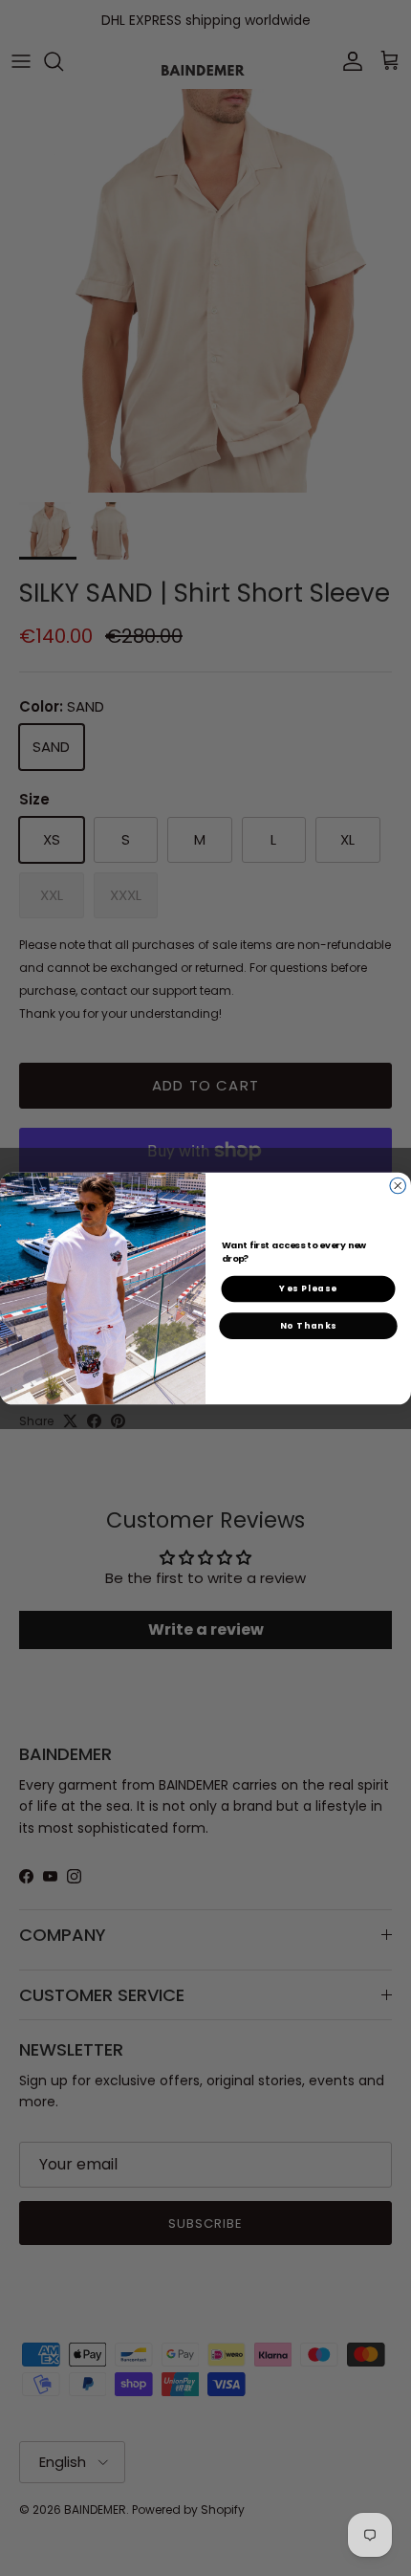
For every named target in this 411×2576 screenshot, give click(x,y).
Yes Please (308, 1288)
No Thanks (309, 1325)
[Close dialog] (398, 1186)
